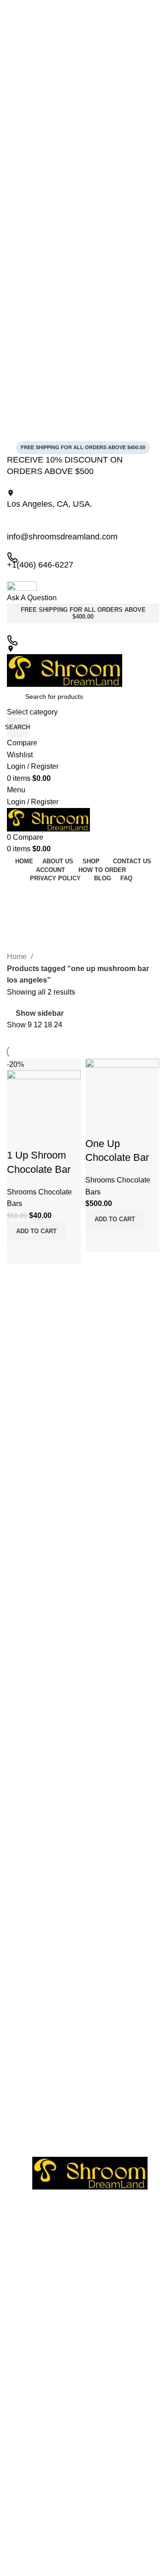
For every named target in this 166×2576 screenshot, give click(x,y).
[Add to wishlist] (18, 1137)
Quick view (43, 1253)
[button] (36, 1231)
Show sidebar (40, 1013)
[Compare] (18, 1253)
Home (18, 957)
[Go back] (18, 894)
